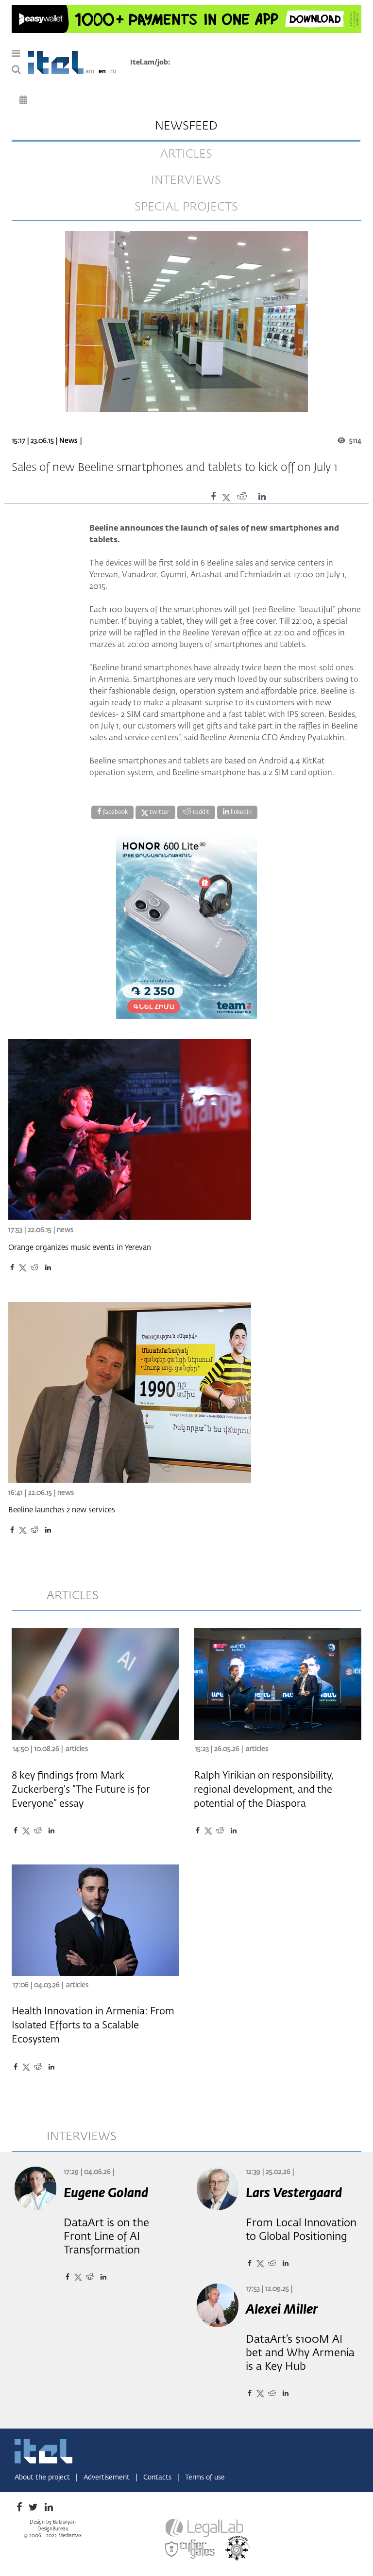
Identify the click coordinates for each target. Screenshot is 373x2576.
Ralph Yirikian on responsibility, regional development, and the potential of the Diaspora (264, 1790)
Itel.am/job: (150, 63)
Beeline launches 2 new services (62, 1510)
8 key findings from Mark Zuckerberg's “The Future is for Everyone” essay (81, 1790)
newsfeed (186, 126)
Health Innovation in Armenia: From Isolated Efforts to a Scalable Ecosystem (93, 2025)
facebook (115, 812)
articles (186, 154)
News (68, 441)
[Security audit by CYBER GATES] (190, 2549)
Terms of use (205, 2478)
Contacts (158, 2478)
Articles (77, 1749)
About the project (43, 2478)
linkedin (240, 812)
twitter (159, 812)
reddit (200, 812)
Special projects (186, 207)
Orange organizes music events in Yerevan (80, 1248)
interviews (186, 180)
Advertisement (108, 2478)
